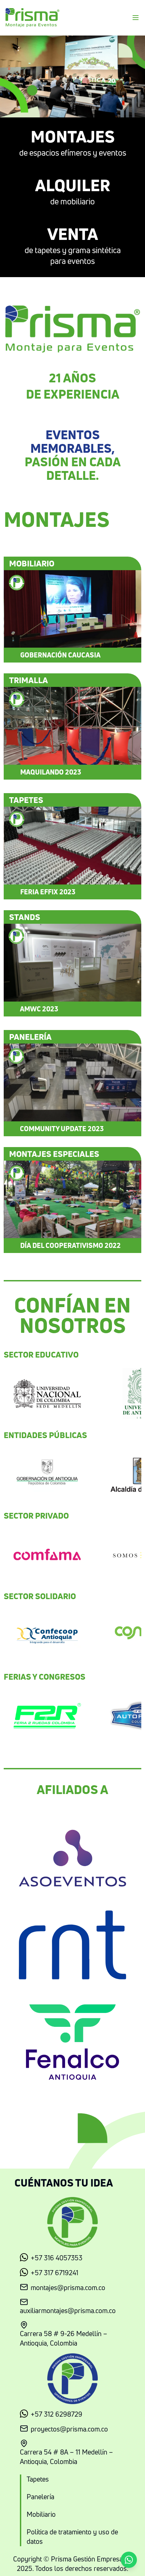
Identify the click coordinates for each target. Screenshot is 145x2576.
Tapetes (38, 2479)
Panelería (40, 2497)
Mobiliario (41, 2514)
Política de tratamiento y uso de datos (72, 2537)
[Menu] (136, 18)
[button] (129, 2560)
